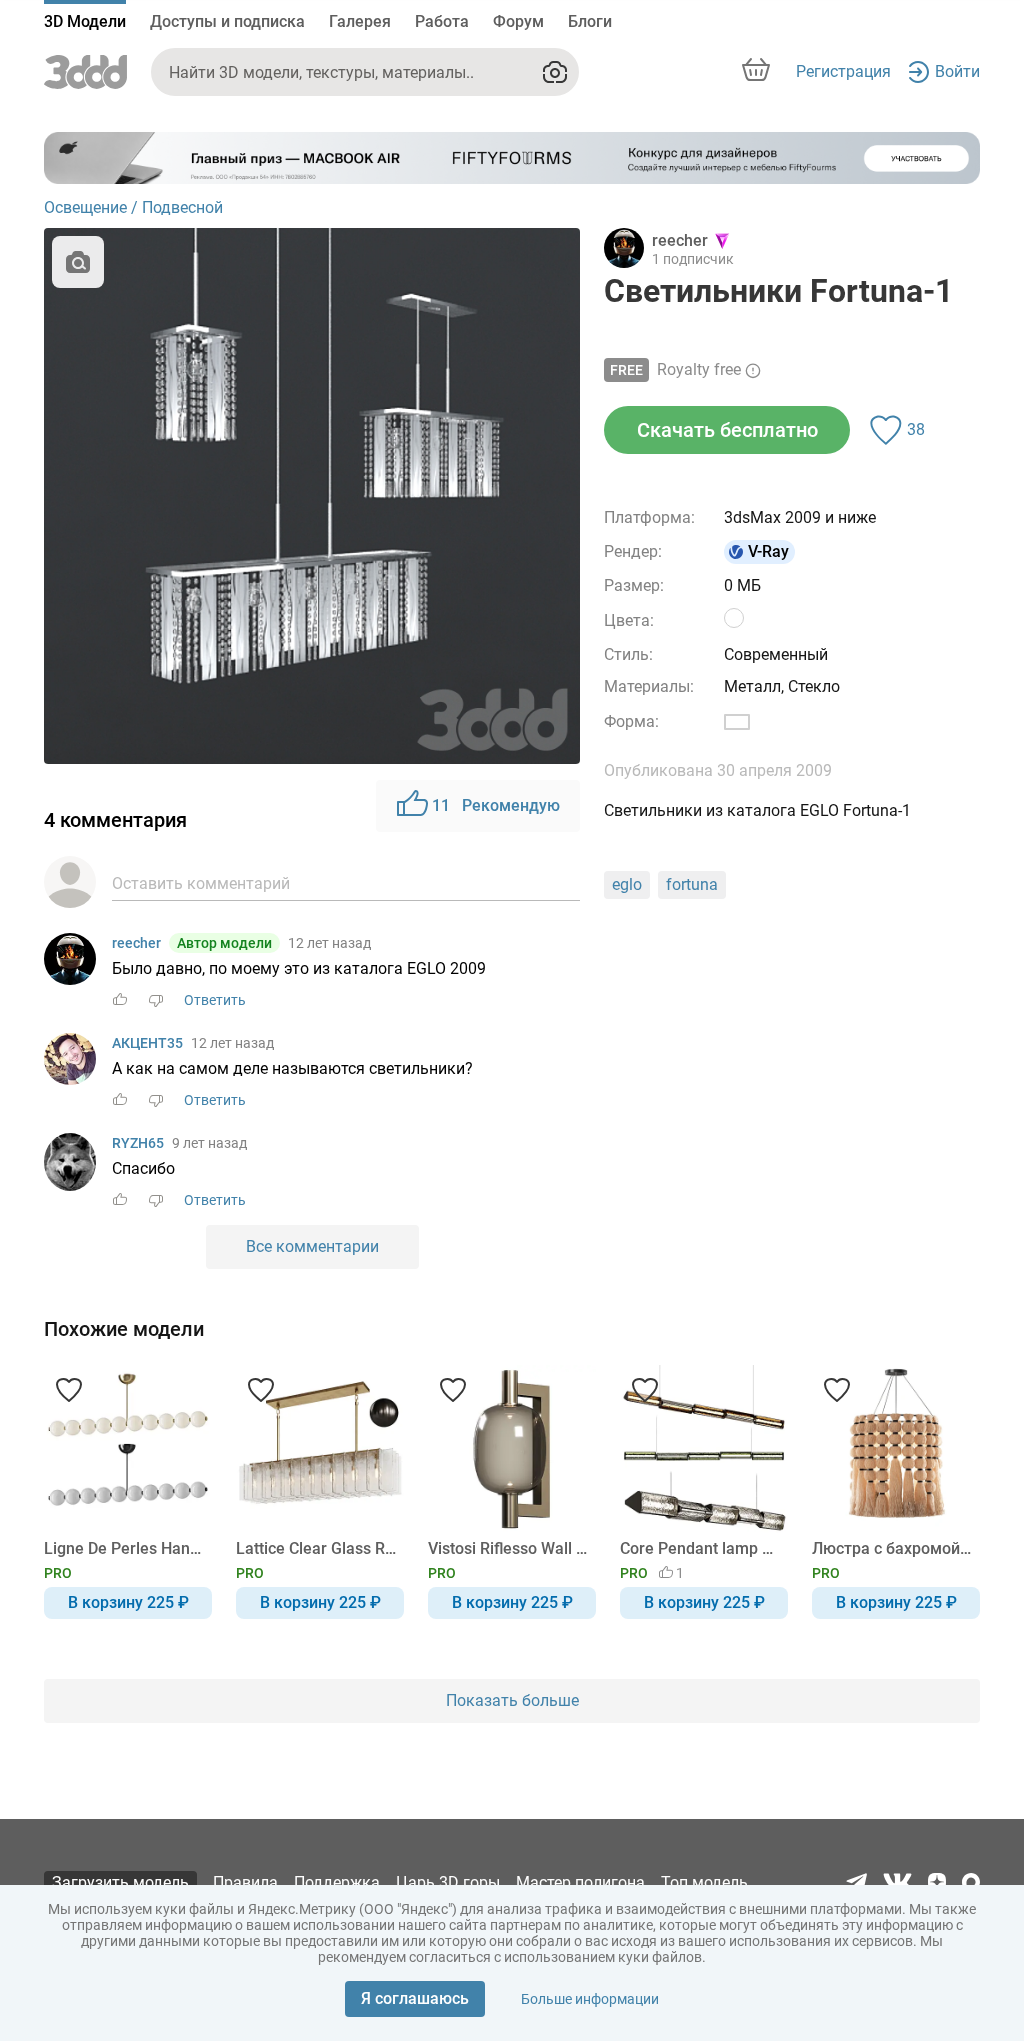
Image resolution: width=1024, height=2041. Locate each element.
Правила (245, 1882)
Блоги (590, 21)
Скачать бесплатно (727, 430)
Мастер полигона (580, 1882)
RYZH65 (138, 1143)
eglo (627, 884)
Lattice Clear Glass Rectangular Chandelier (316, 1548)
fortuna (692, 884)
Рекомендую (496, 805)
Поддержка (337, 1882)
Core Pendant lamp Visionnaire (700, 1548)
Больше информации (590, 1999)
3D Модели (85, 21)
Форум (518, 21)
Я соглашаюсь (415, 1998)
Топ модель (704, 1882)
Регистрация (843, 71)
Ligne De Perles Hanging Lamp (124, 1548)
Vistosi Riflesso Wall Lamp (508, 1548)
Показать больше (512, 1700)
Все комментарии (312, 1246)
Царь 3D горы (448, 1882)
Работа (442, 21)
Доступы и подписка (227, 21)
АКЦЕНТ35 (147, 1043)
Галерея (360, 21)
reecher (136, 943)
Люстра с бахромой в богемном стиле (892, 1548)
